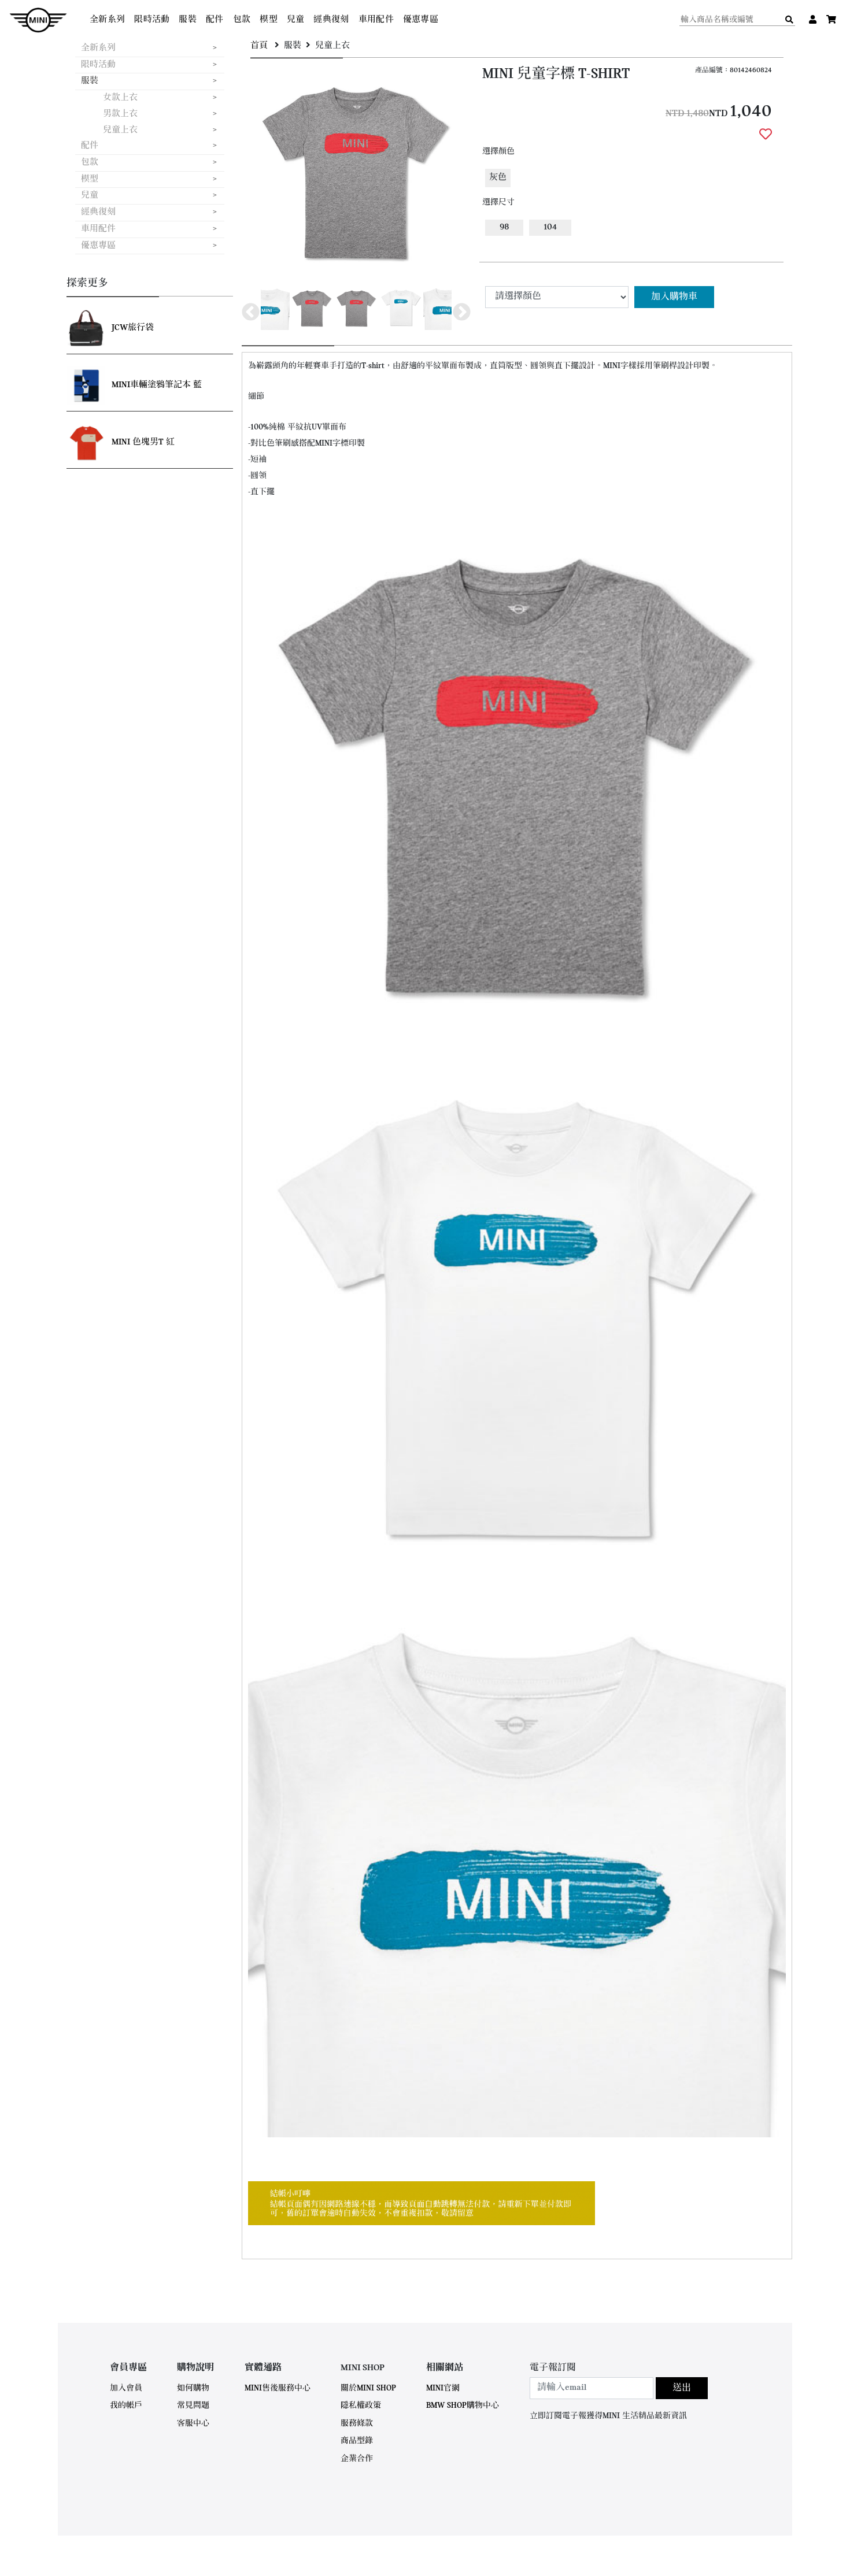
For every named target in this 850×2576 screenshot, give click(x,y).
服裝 (188, 20)
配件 (215, 20)
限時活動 (152, 20)
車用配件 (376, 20)
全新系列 (107, 20)
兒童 (296, 20)
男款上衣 (120, 114)
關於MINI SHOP (368, 2388)
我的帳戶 (126, 2406)
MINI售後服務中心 (278, 2388)
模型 (269, 20)
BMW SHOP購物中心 (463, 2406)
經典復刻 (331, 20)
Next (462, 312)
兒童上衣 (120, 130)
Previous (251, 312)
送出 (682, 2388)
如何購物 (193, 2388)
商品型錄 (357, 2441)
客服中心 (193, 2424)
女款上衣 (120, 98)
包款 (242, 20)
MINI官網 (443, 2388)
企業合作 (357, 2459)
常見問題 (193, 2406)
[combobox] (592, 2388)
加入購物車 (674, 297)
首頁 (259, 46)
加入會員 (126, 2388)
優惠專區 (421, 20)
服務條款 (357, 2424)
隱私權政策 (361, 2406)
